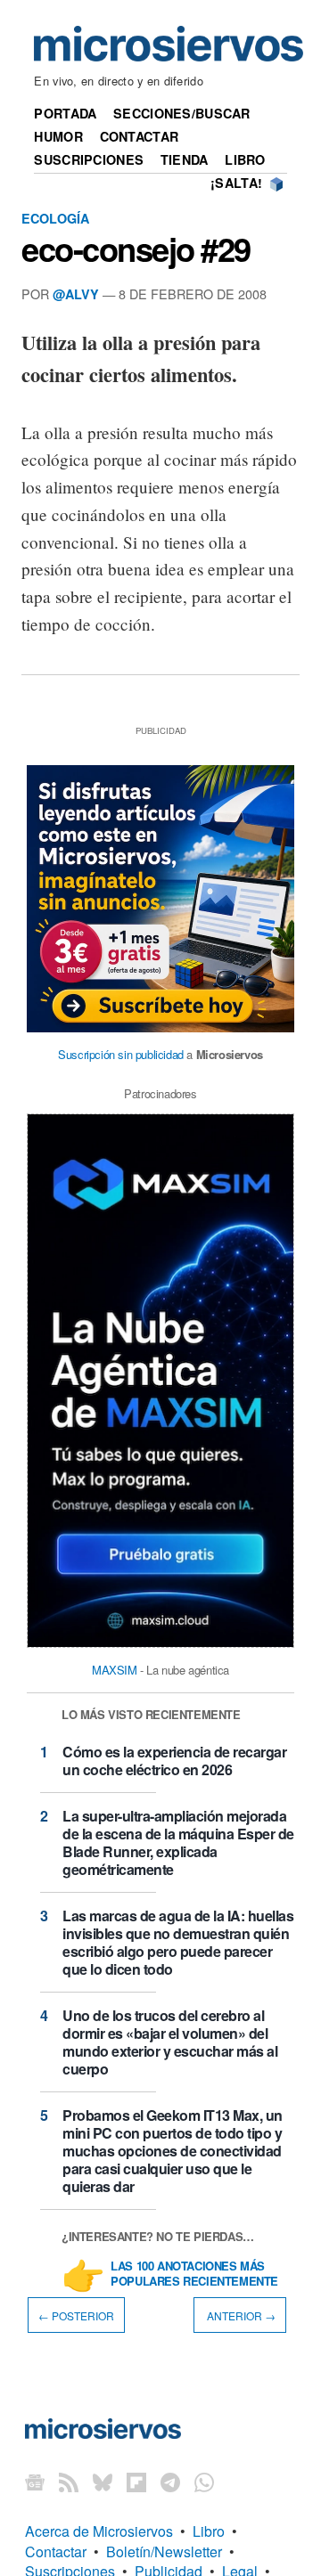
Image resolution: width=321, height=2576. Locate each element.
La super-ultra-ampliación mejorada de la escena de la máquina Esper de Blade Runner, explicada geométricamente (178, 1842)
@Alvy (76, 294)
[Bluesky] (103, 2481)
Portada (65, 113)
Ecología (55, 218)
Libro (245, 159)
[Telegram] (170, 2481)
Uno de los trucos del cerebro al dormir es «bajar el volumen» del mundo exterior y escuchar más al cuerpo (170, 2042)
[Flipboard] (136, 2481)
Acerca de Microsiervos (99, 2531)
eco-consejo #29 (136, 249)
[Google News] (35, 2481)
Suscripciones (89, 159)
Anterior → (240, 2315)
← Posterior (76, 2315)
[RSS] (69, 2481)
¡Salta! (236, 183)
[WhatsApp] (204, 2481)
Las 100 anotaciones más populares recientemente (194, 2274)
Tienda (185, 159)
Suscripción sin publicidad (121, 1054)
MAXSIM (115, 1670)
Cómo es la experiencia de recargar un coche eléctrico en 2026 (174, 1761)
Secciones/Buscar (182, 113)
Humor (58, 136)
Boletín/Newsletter (164, 2552)
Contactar (140, 136)
